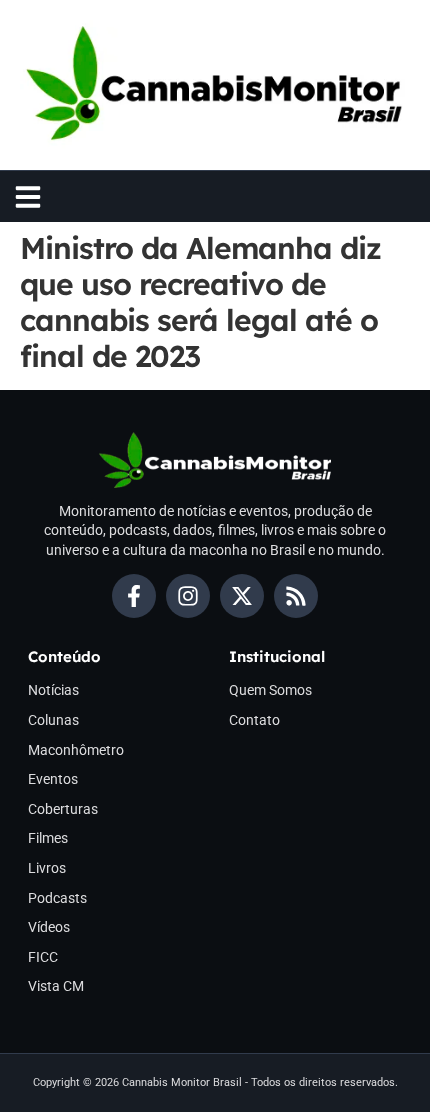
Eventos (53, 779)
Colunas (53, 720)
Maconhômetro (76, 750)
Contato (254, 720)
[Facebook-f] (134, 596)
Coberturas (63, 809)
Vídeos (49, 927)
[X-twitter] (242, 596)
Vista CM (56, 986)
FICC (43, 957)
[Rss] (296, 596)
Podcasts (57, 898)
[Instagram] (188, 596)
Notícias (53, 690)
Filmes (48, 838)
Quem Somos (270, 690)
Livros (47, 868)
